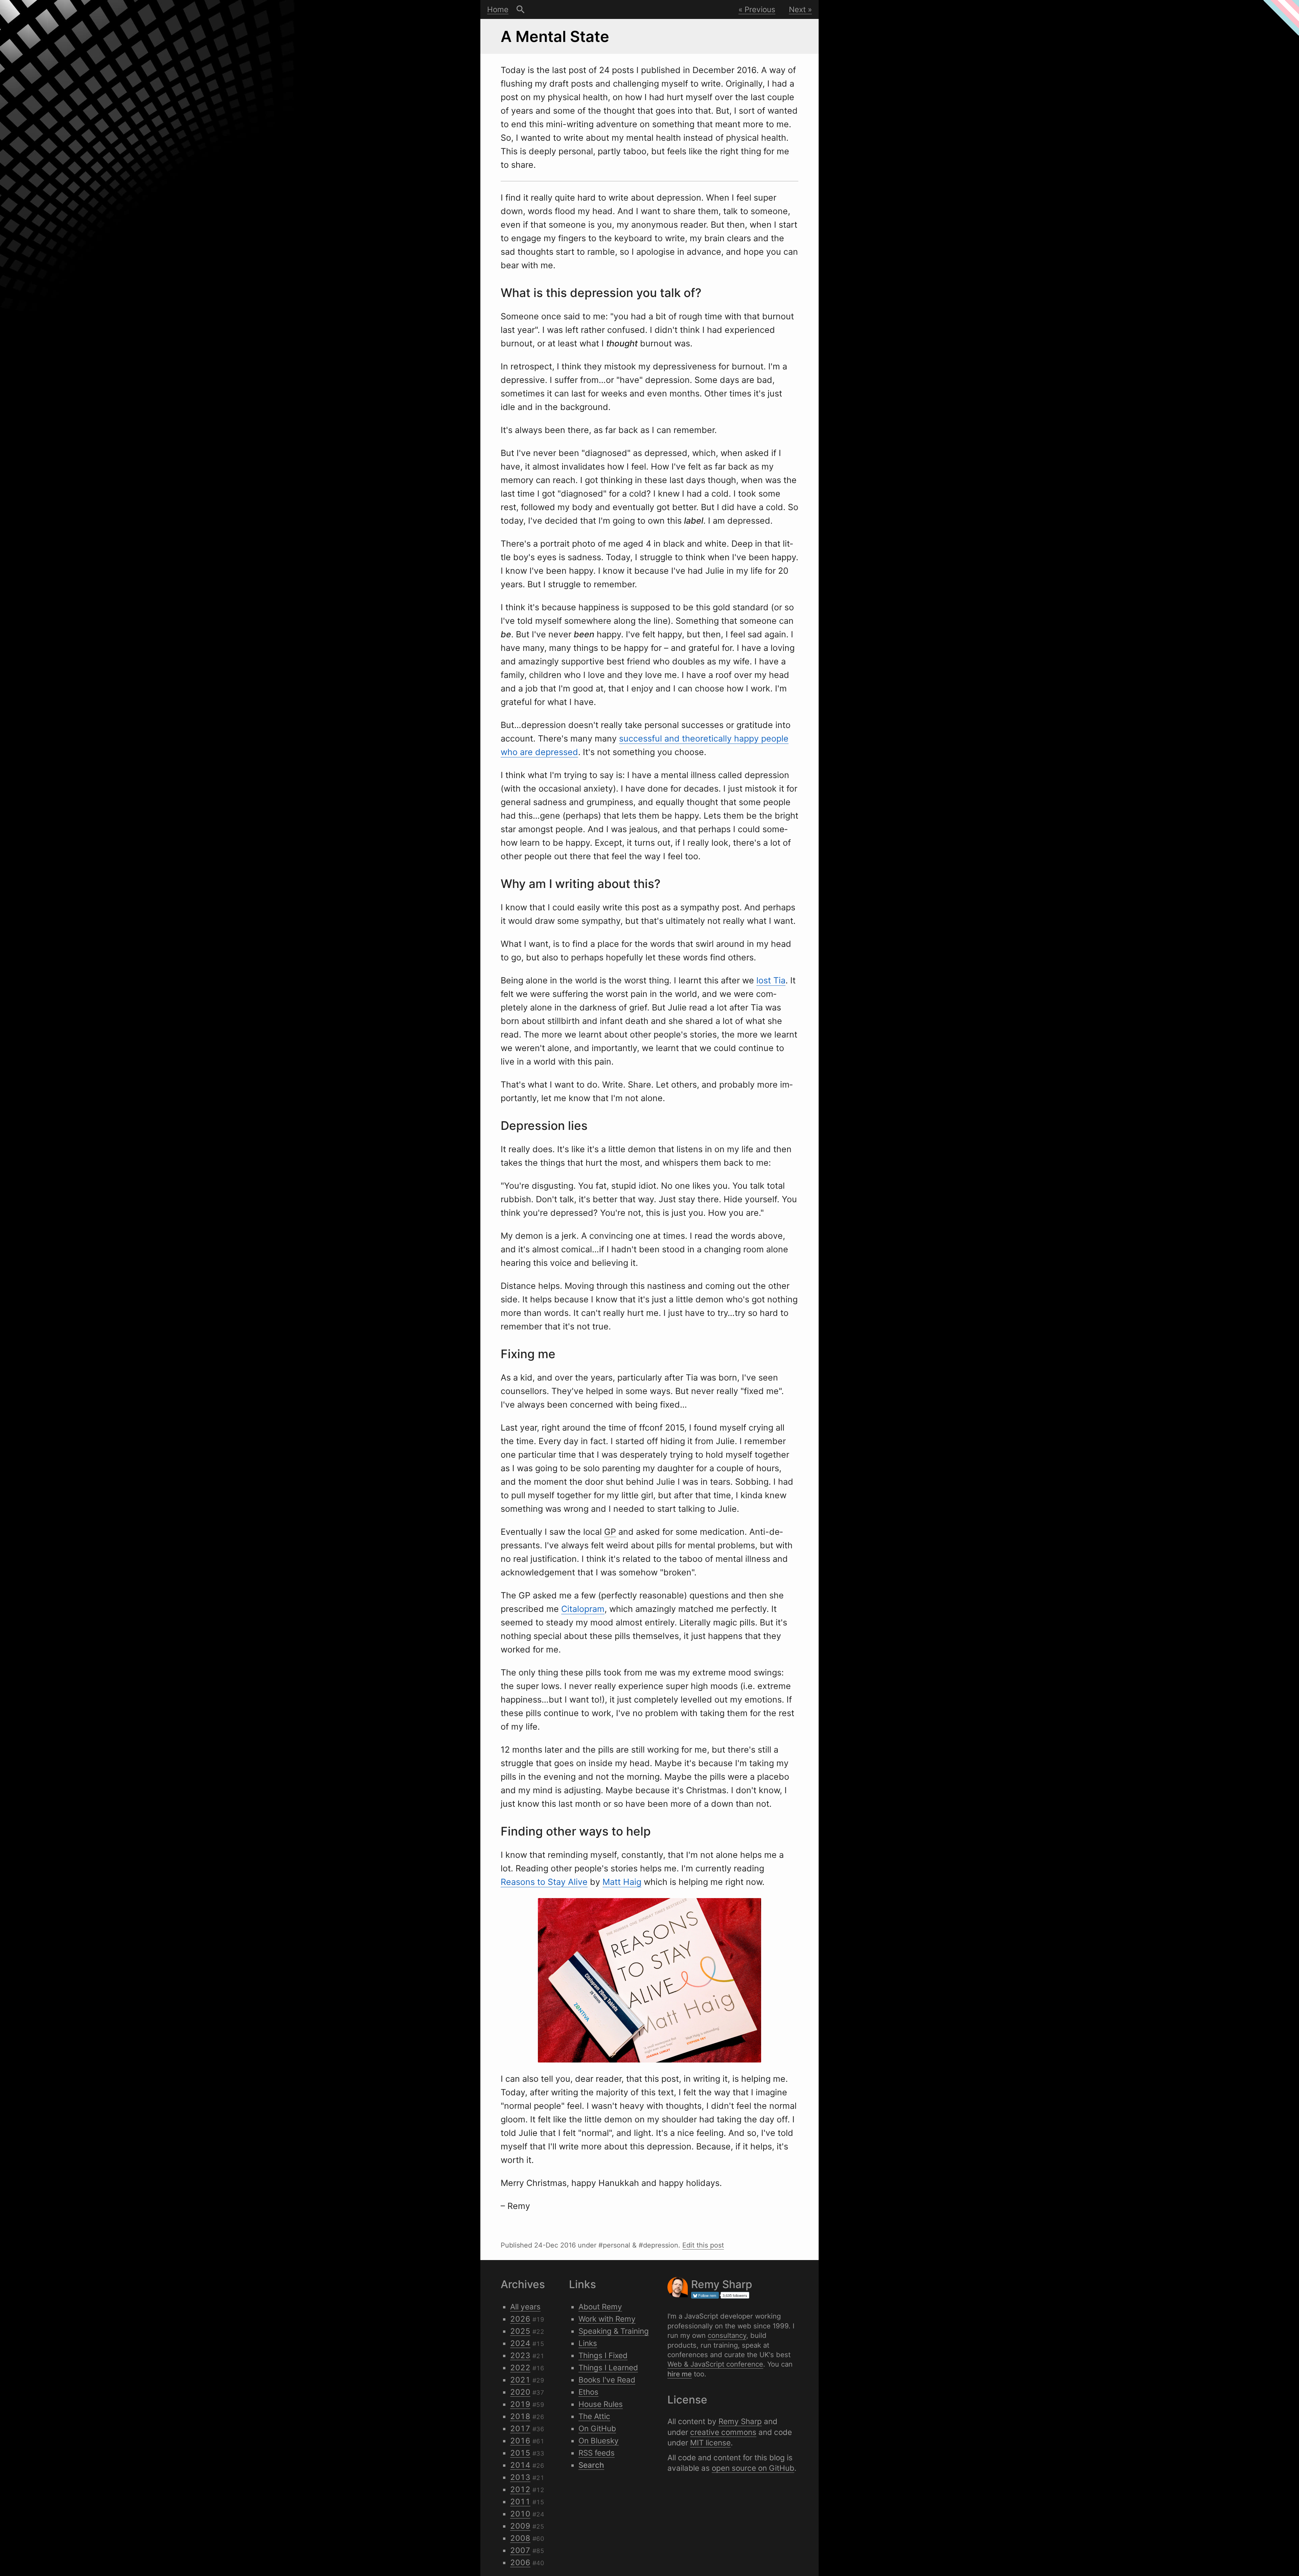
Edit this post (703, 2245)
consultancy (727, 2335)
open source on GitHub (753, 2468)
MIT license (710, 2443)
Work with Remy (607, 2319)
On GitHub (597, 2428)
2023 (520, 2355)
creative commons (723, 2432)
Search (521, 9)
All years (525, 2307)
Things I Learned (608, 2367)
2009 (520, 2526)
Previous (760, 9)
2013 (520, 2477)
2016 (520, 2441)
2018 (520, 2416)
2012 (520, 2489)
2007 (520, 2550)
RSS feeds (597, 2453)
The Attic (594, 2416)
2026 (520, 2319)
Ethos (588, 2392)
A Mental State (555, 36)
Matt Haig (622, 1882)
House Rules (601, 2404)
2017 (520, 2428)
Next (797, 9)
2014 (520, 2465)
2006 (520, 2562)
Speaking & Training (614, 2331)
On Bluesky (599, 2441)
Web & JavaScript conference (715, 2364)
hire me (680, 2374)
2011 (520, 2501)
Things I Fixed (603, 2355)
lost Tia (771, 980)
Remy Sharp (740, 2421)
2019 (520, 2404)
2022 (520, 2367)
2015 (520, 2453)
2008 (520, 2538)
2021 (520, 2380)
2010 (520, 2514)
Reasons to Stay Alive (544, 1882)
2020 (520, 2392)
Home (498, 9)
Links (588, 2343)
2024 (520, 2343)
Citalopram (583, 1609)
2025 (520, 2331)
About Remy (600, 2307)
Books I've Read (607, 2380)
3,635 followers (735, 2295)
